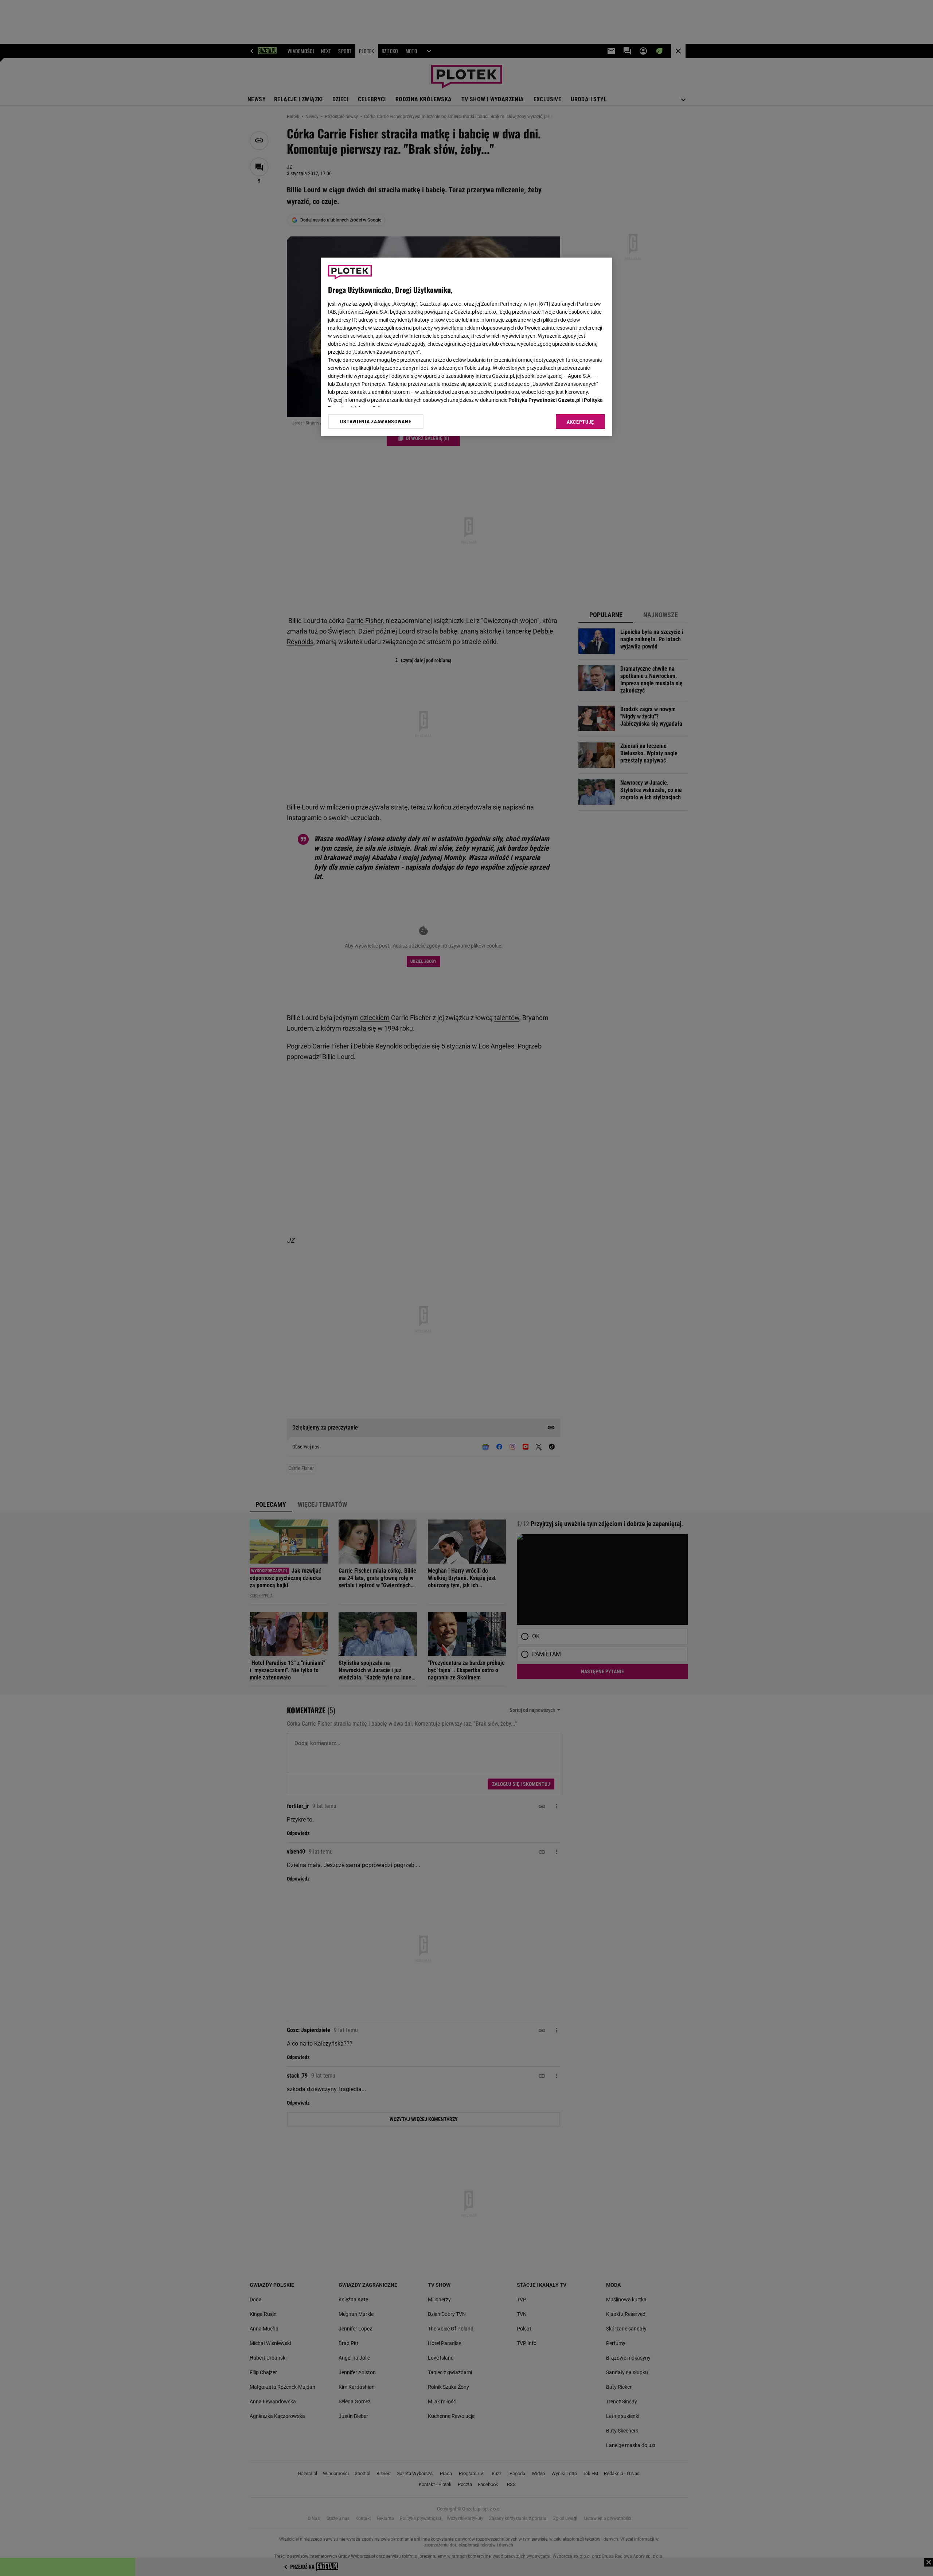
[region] (466, 347)
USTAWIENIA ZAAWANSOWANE (376, 422)
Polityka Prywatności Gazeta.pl (544, 400)
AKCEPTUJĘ (580, 422)
